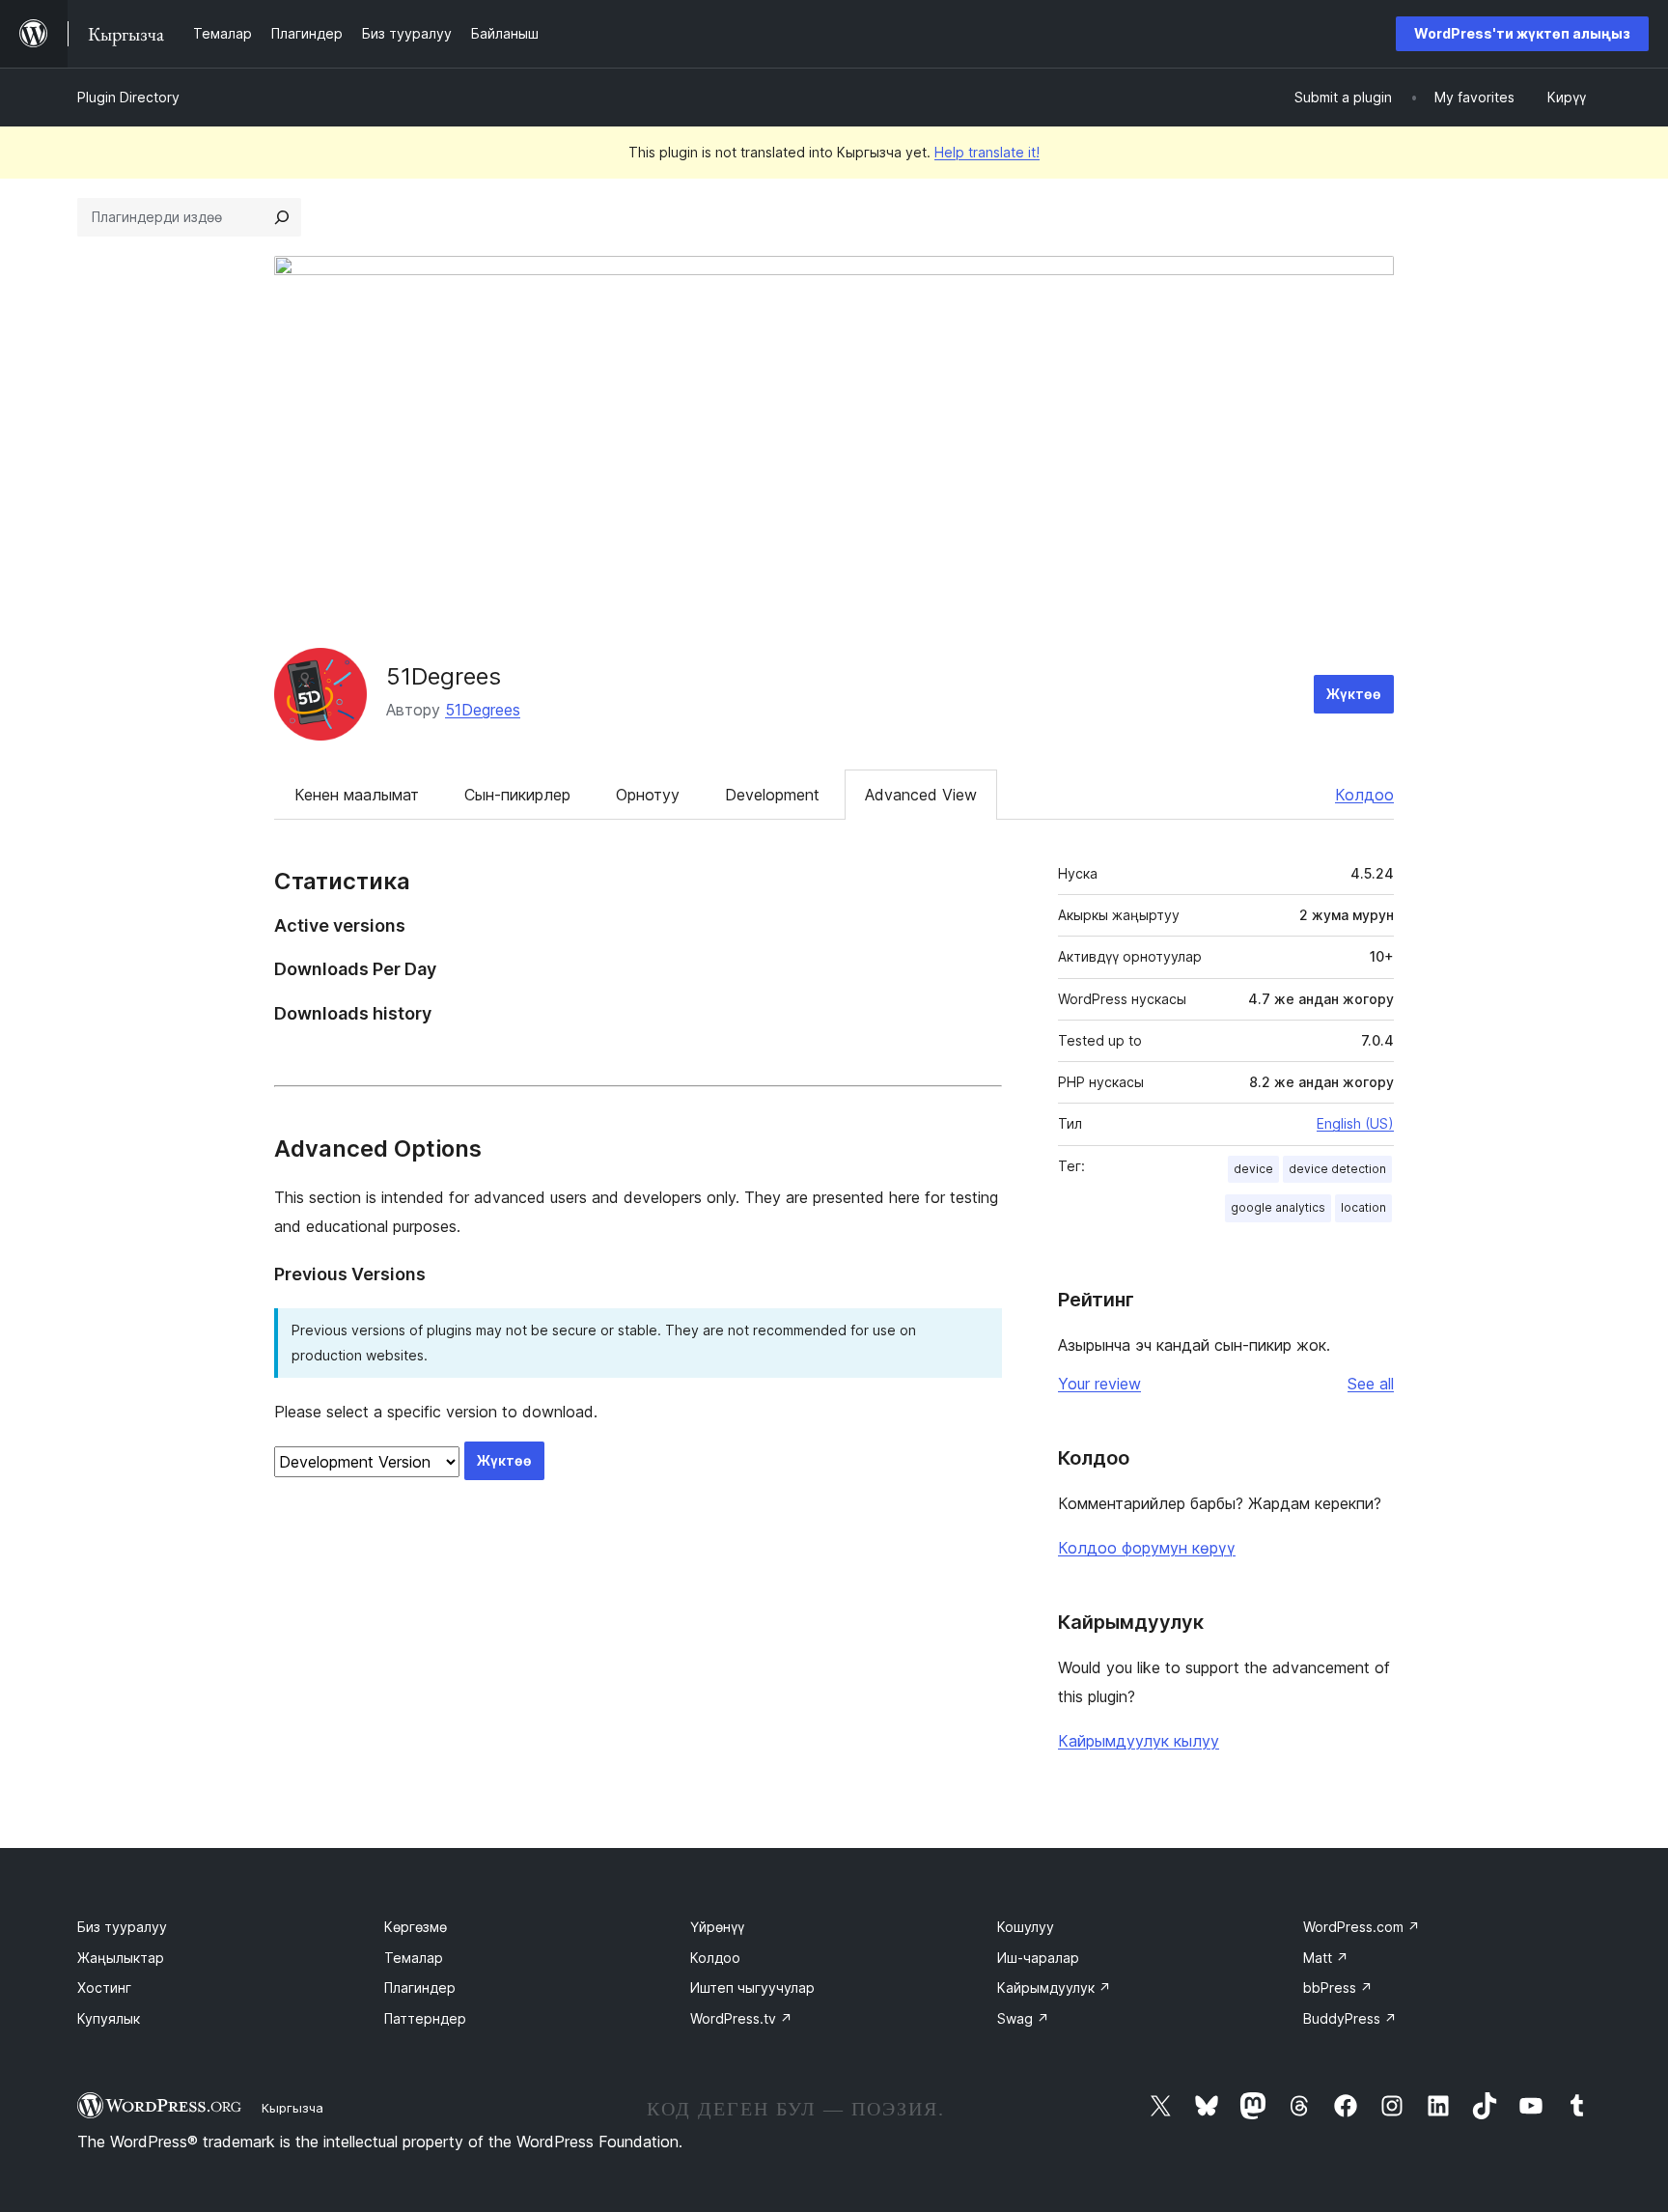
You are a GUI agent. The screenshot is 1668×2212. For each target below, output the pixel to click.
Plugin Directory (128, 97)
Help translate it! (987, 152)
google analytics (1278, 1207)
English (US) (1355, 1123)
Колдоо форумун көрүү (1147, 1548)
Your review (1099, 1384)
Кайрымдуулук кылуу (1139, 1741)
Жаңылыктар (121, 1958)
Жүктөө (1354, 694)
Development (772, 795)
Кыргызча (292, 2108)
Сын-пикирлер (517, 795)
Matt (1326, 1958)
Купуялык (109, 2018)
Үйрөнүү (717, 1927)
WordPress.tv (741, 2018)
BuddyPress (1350, 2018)
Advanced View (921, 795)
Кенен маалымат (357, 795)
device (1253, 1169)
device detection (1337, 1169)
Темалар (414, 1958)
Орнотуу (648, 795)
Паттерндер (425, 2018)
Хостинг (104, 1988)
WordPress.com (1362, 1927)
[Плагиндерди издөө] (282, 217)
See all (1371, 1384)
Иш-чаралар (1038, 1958)
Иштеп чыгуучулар (752, 1988)
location (1363, 1207)
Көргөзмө (416, 1927)
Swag (1023, 2018)
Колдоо (1364, 795)
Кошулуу (1026, 1927)
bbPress (1338, 1988)
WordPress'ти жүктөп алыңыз (1522, 33)
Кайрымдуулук (1054, 1988)
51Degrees (444, 676)
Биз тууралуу (122, 1927)
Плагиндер (420, 1988)
